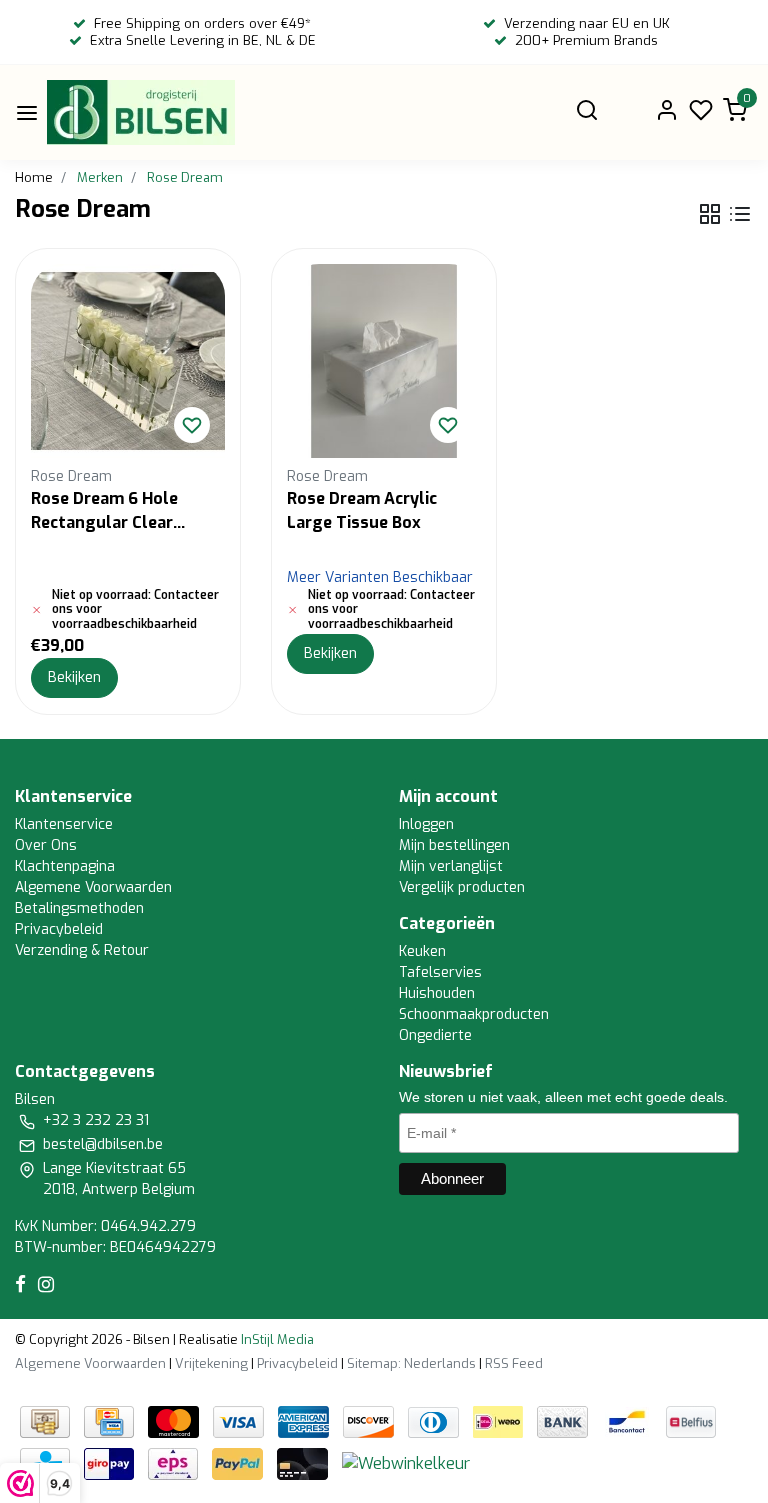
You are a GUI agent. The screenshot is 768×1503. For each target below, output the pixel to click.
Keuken (422, 951)
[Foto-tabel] (710, 214)
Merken (100, 177)
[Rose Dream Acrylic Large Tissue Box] (384, 361)
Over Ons (46, 845)
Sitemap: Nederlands (411, 1363)
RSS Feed (514, 1363)
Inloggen (426, 824)
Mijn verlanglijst (451, 866)
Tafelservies (440, 972)
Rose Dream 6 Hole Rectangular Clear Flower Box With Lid (109, 511)
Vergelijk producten (462, 887)
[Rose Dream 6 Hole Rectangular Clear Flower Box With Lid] (128, 361)
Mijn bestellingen (454, 845)
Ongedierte (435, 1035)
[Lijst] (740, 214)
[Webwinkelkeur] (406, 1462)
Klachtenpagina (65, 866)
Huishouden (437, 993)
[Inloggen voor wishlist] (192, 425)
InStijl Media (276, 1339)
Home (34, 177)
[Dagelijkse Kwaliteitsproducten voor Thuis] (141, 112)
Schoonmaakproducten (474, 1014)
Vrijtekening (211, 1363)
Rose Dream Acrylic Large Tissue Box (362, 510)
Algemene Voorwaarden (93, 887)
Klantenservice (64, 824)
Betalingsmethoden (79, 908)
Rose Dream (185, 177)
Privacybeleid (59, 929)
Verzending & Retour (82, 950)
